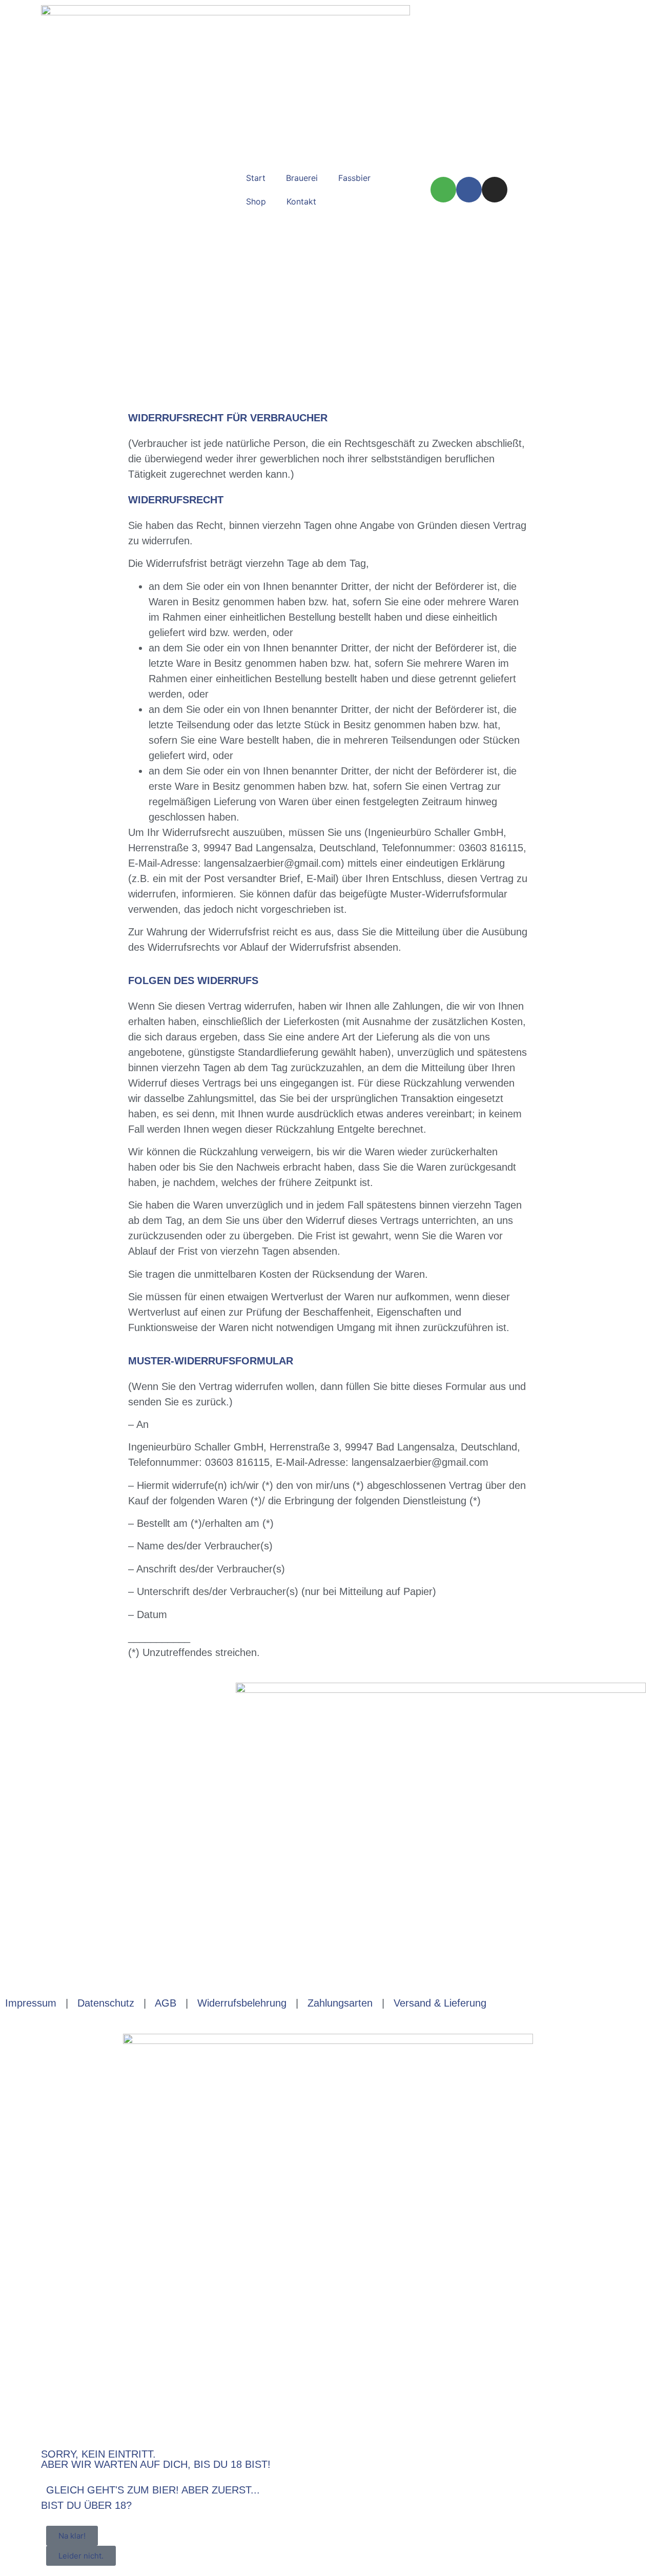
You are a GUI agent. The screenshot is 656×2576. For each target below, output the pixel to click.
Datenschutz (106, 2003)
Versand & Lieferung (440, 2003)
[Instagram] (495, 190)
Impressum (31, 2003)
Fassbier (354, 178)
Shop (256, 201)
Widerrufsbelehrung (242, 2003)
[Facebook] (469, 190)
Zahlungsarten (340, 2003)
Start (256, 178)
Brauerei (302, 178)
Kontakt (301, 201)
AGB (166, 2003)
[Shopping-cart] (443, 190)
